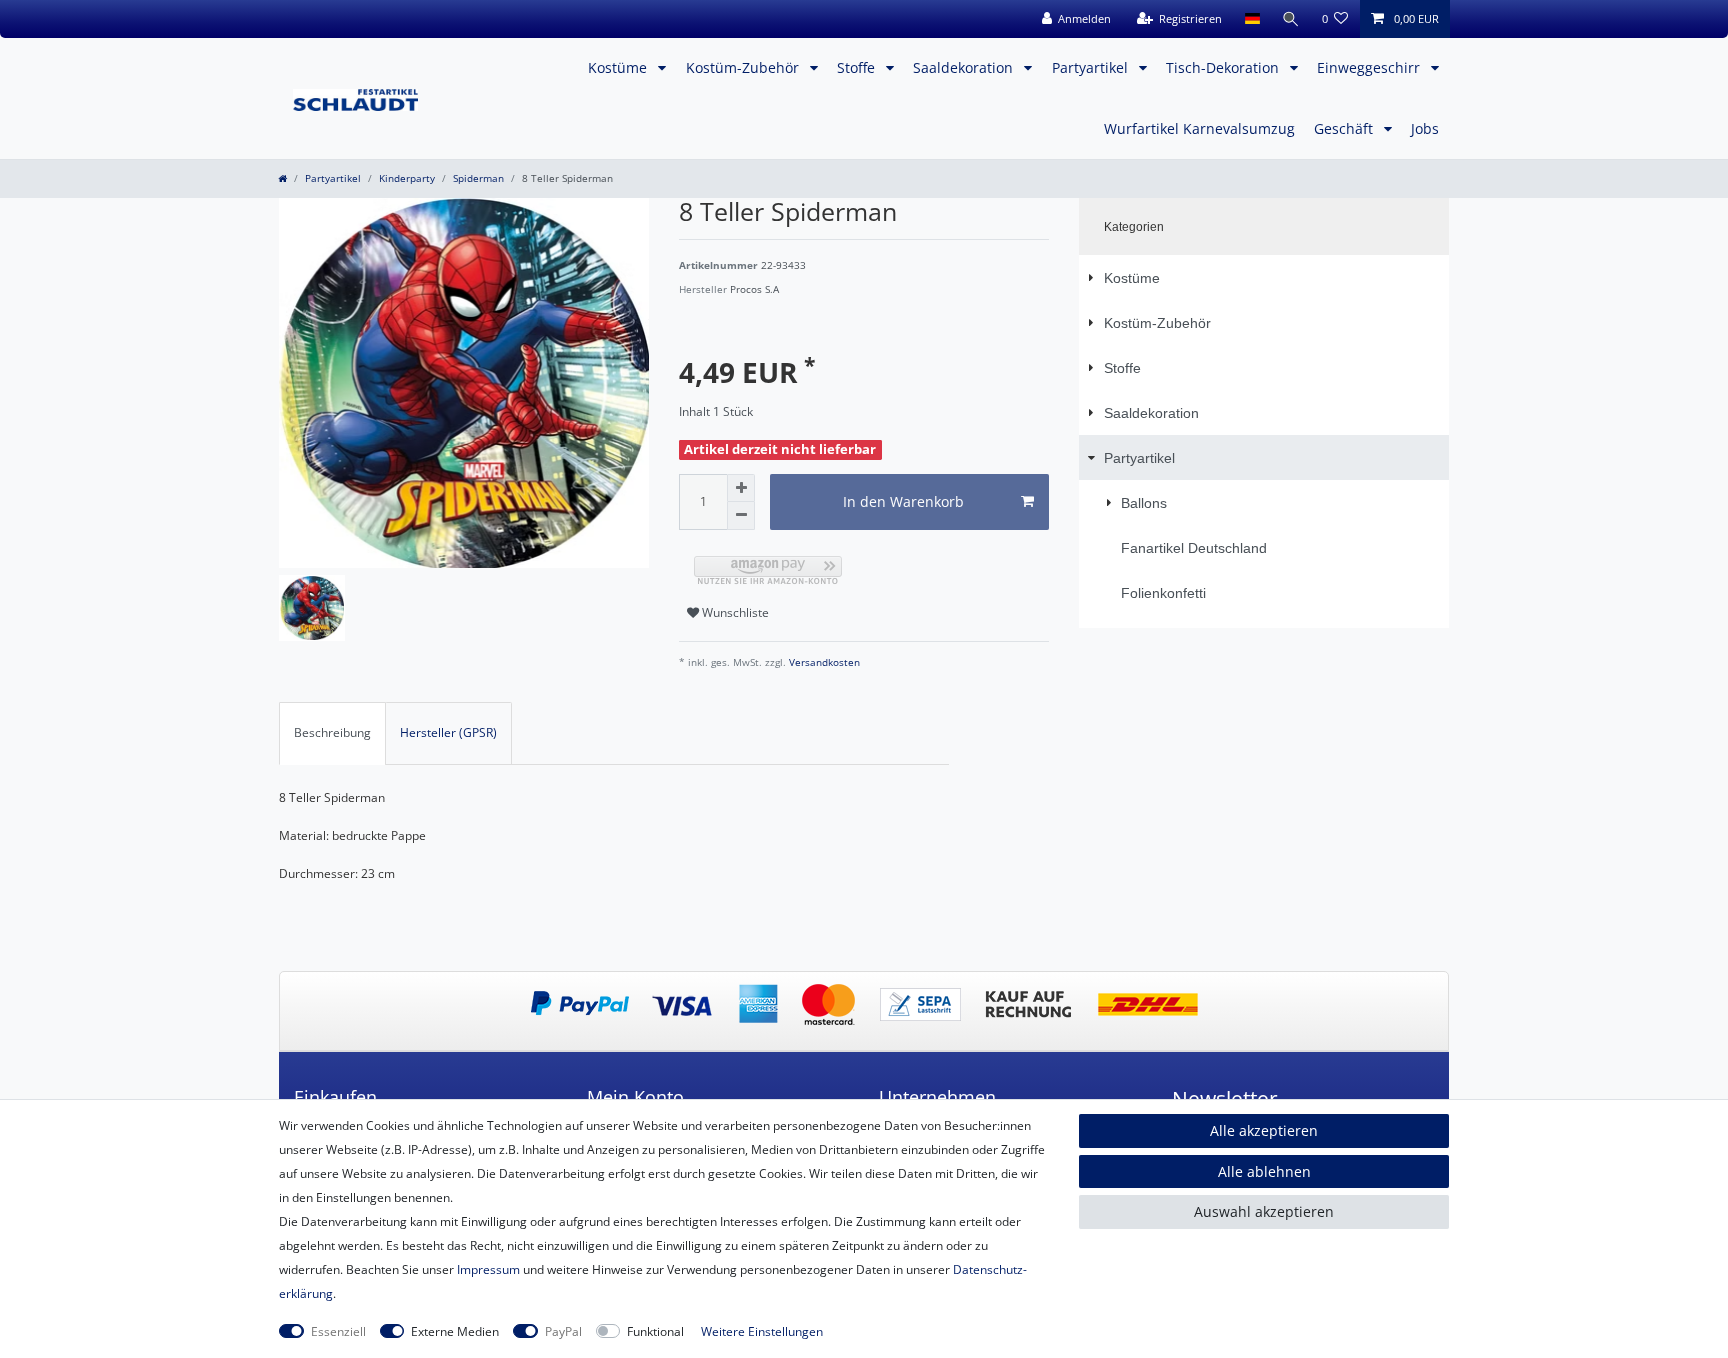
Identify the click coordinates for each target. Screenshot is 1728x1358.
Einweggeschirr (1370, 67)
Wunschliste (734, 612)
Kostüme (619, 67)
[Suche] (1291, 19)
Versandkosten (823, 662)
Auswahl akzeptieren (1264, 1211)
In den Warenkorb (903, 501)
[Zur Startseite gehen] (282, 178)
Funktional (655, 1331)
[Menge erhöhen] (741, 488)
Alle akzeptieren (1264, 1130)
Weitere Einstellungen (762, 1331)
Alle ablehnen (1264, 1171)
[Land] (1251, 19)
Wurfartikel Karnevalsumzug (1199, 128)
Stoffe (858, 67)
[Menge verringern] (741, 516)
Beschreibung (332, 732)
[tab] (332, 733)
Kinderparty (407, 178)
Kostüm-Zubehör (744, 67)
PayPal (563, 1331)
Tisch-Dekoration (1224, 67)
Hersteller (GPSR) (448, 732)
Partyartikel (1092, 67)
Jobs (1425, 128)
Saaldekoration (965, 67)
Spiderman (478, 178)
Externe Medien (455, 1331)
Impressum (488, 1269)
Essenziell (338, 1331)
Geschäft (1345, 128)
